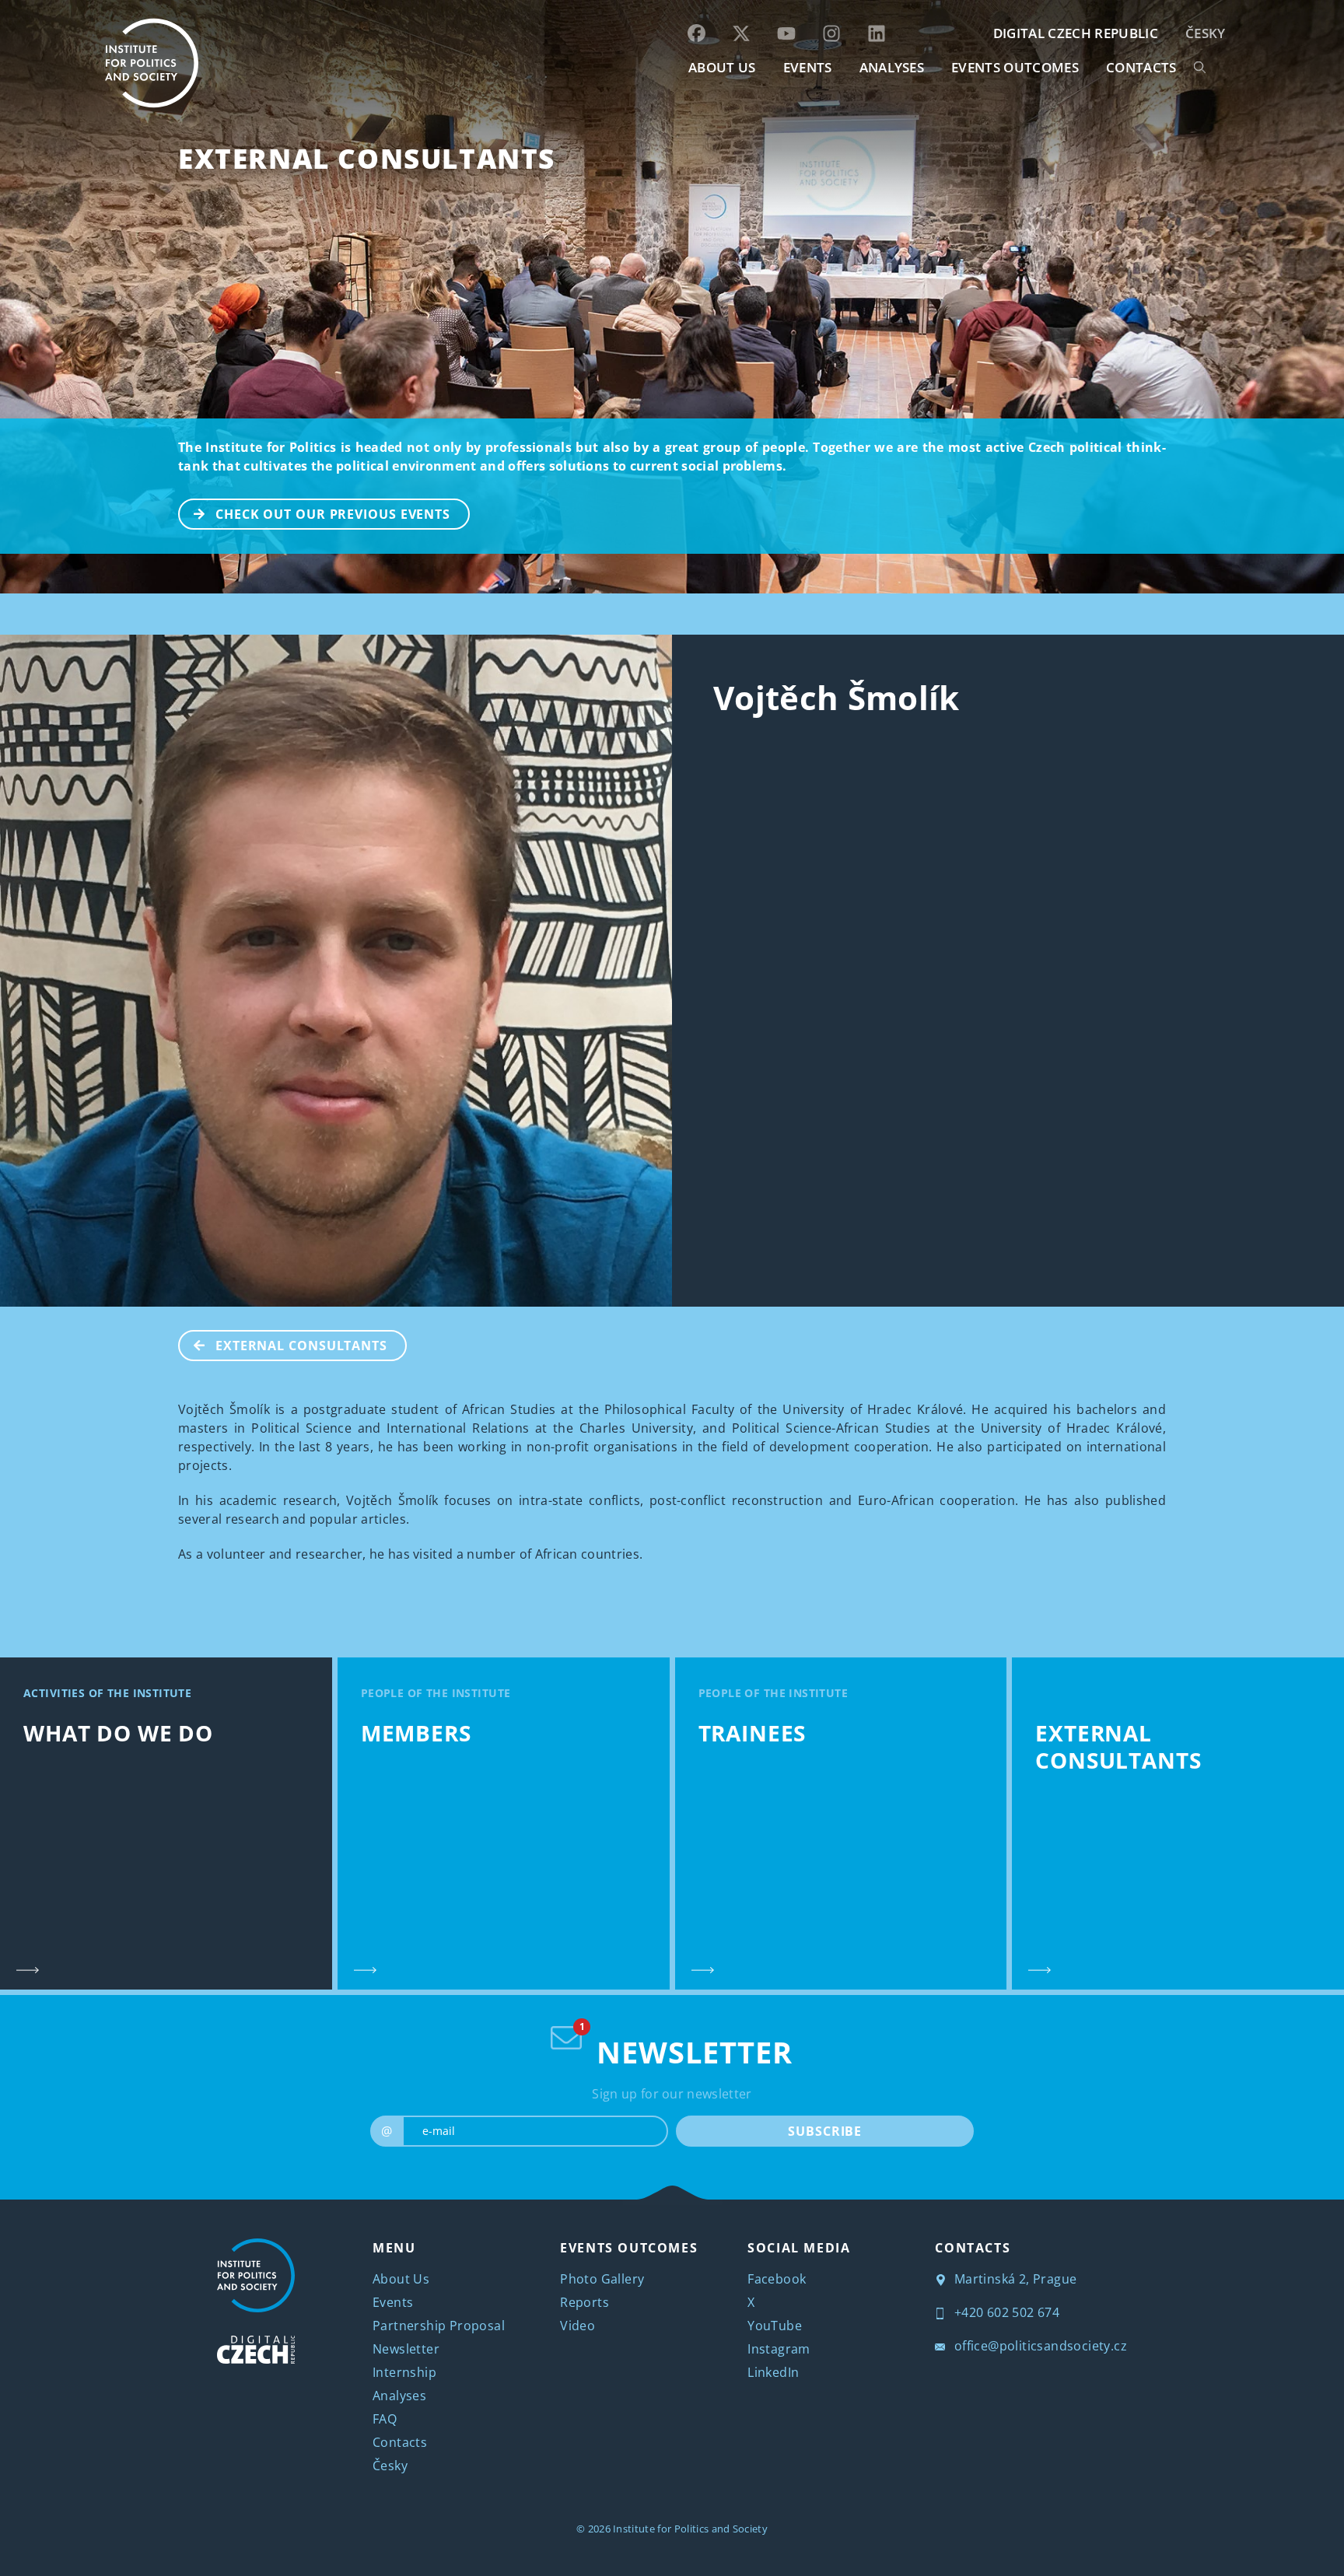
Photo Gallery (602, 2279)
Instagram (779, 2349)
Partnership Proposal (439, 2326)
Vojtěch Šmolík (836, 697)
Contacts (400, 2442)
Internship (404, 2372)
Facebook (777, 2279)
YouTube (775, 2326)
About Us (401, 2279)
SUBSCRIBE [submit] (825, 2131)
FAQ (385, 2419)
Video (577, 2326)
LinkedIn (773, 2372)
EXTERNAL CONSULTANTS (367, 158)
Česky (1206, 33)
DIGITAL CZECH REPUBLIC (1076, 33)
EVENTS (808, 67)
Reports (584, 2302)
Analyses (892, 67)
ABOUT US (722, 67)
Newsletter (406, 2349)
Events (393, 2302)
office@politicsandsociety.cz (1039, 2346)
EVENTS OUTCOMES (1015, 67)
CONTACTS (1141, 67)
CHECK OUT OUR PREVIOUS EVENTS (333, 514)
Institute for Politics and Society (690, 2529)
